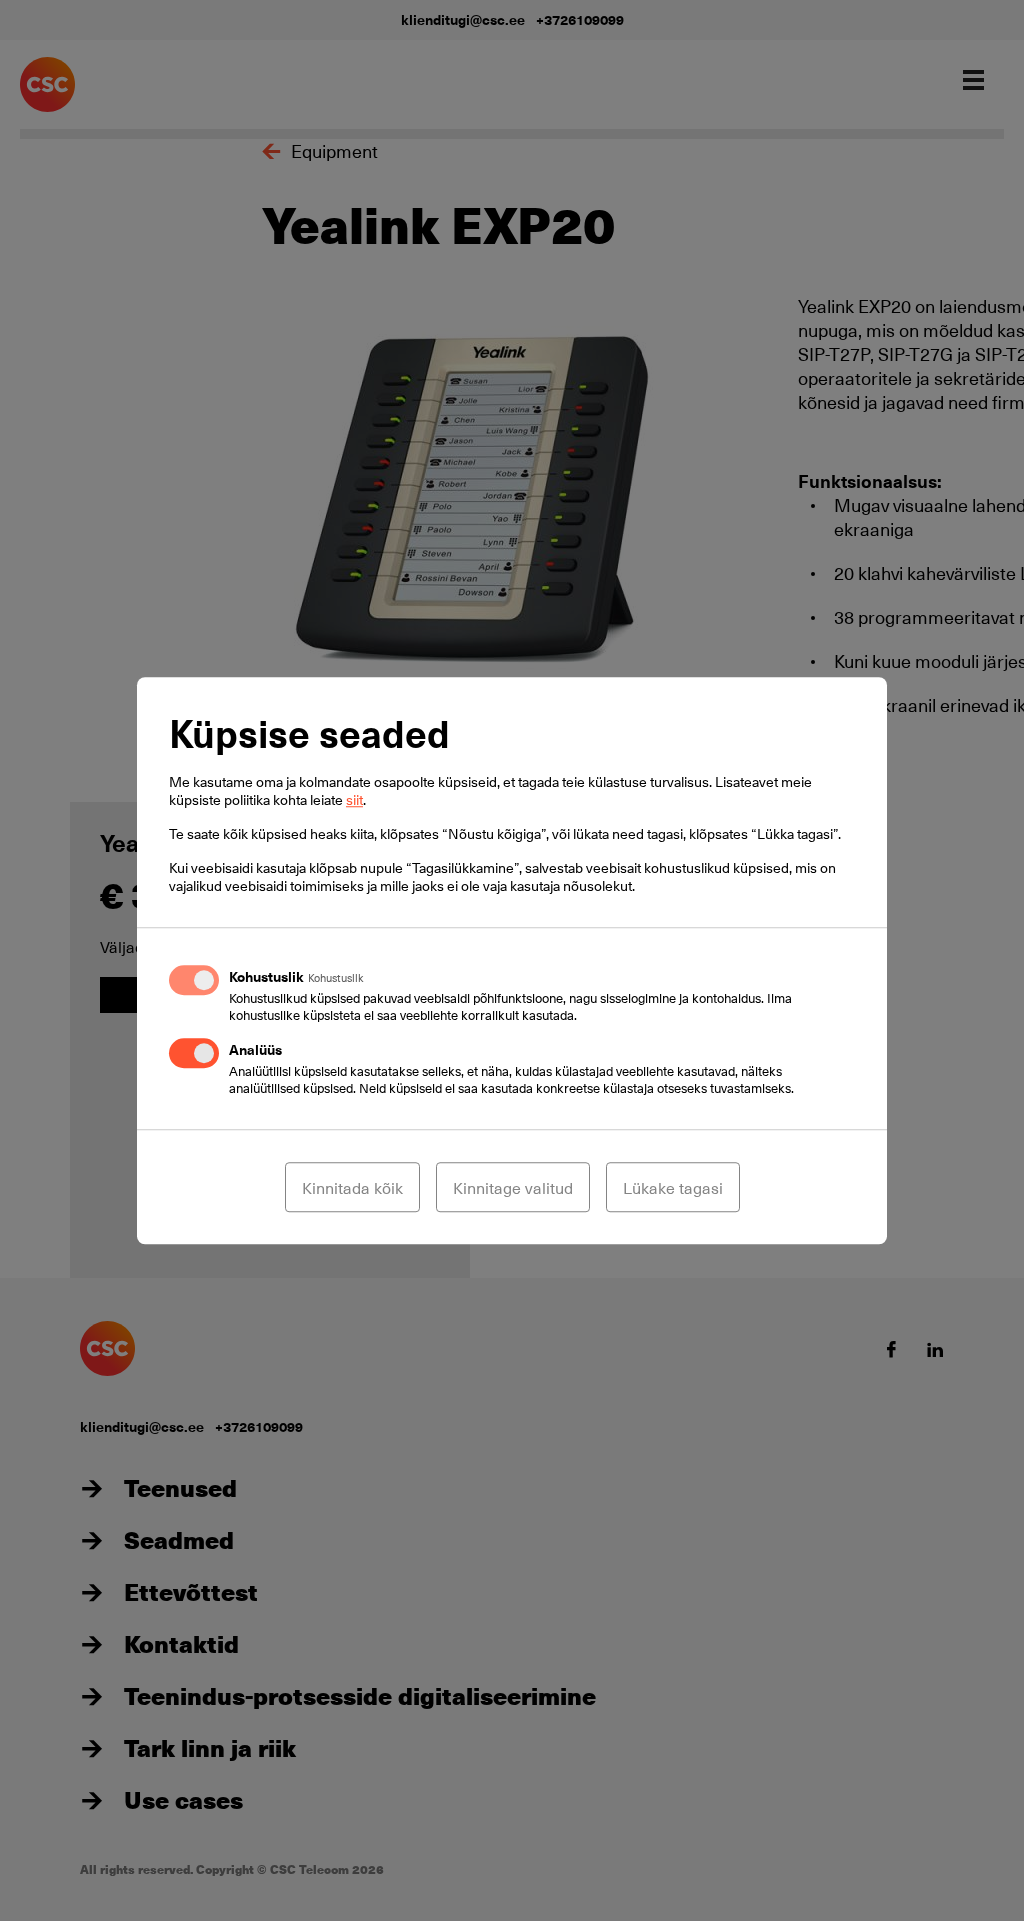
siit (354, 799)
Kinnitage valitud (513, 1187)
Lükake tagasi (673, 1187)
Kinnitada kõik (352, 1187)
